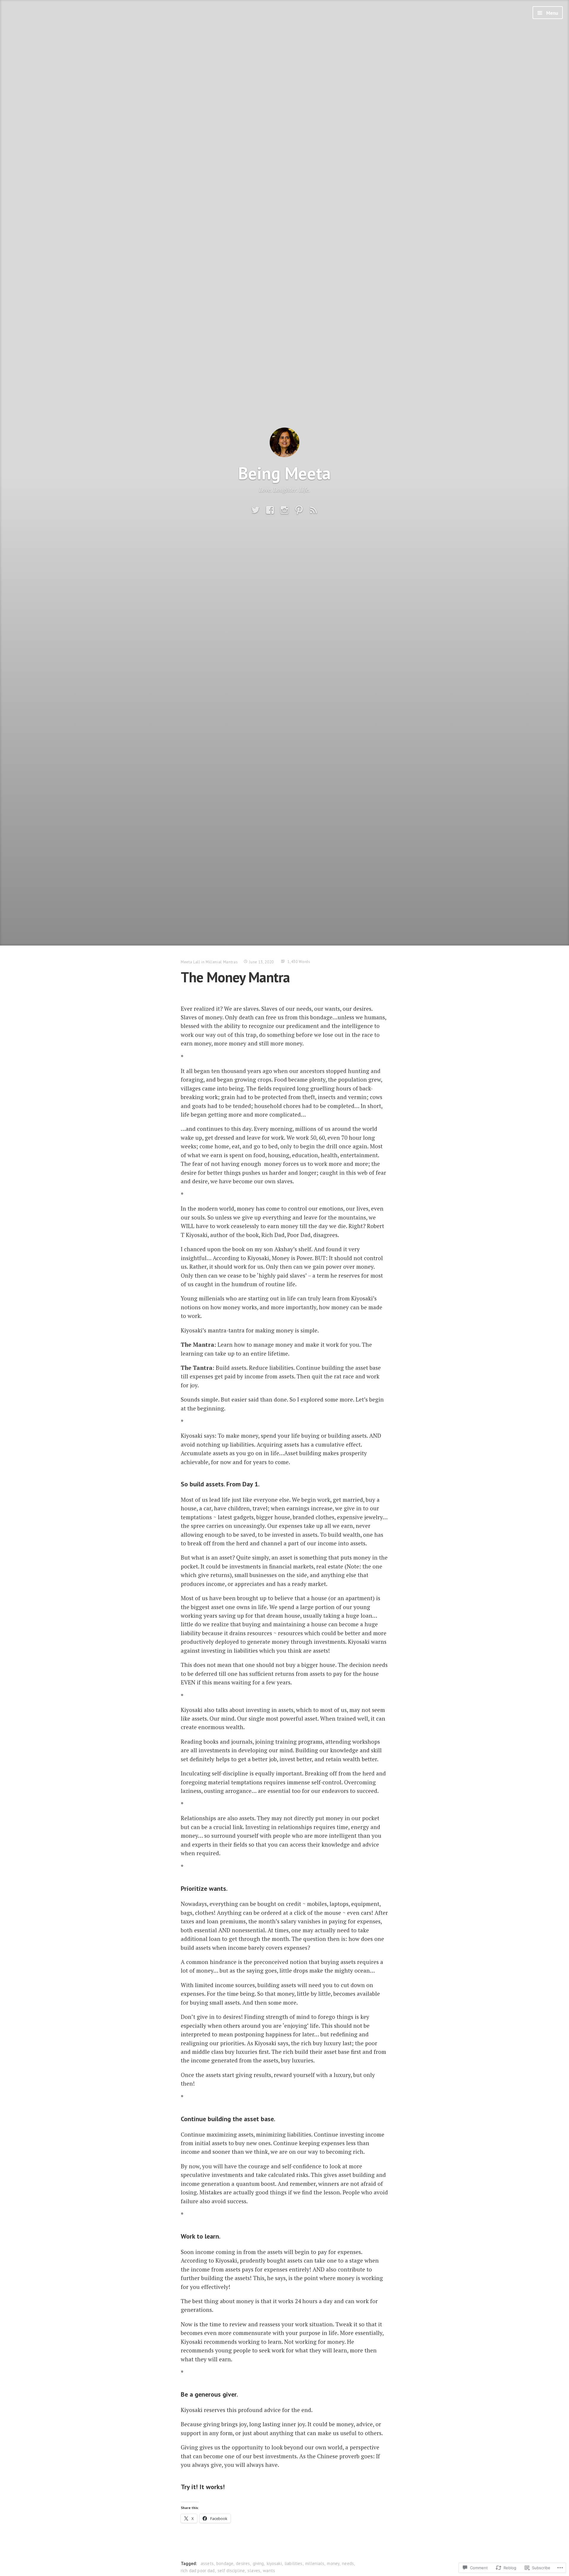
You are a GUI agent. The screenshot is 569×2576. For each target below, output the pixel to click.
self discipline (231, 2571)
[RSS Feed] (314, 510)
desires (243, 2563)
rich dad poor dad (198, 2571)
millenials (315, 2563)
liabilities (294, 2563)
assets (207, 2563)
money (333, 2563)
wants (269, 2571)
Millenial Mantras (222, 962)
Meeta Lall (191, 962)
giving (258, 2563)
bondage (225, 2563)
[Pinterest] (299, 510)
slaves (254, 2571)
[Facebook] (270, 510)
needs (348, 2563)
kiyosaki (274, 2563)
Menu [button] (552, 13)
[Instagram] (284, 510)
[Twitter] (255, 510)
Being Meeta (284, 473)
